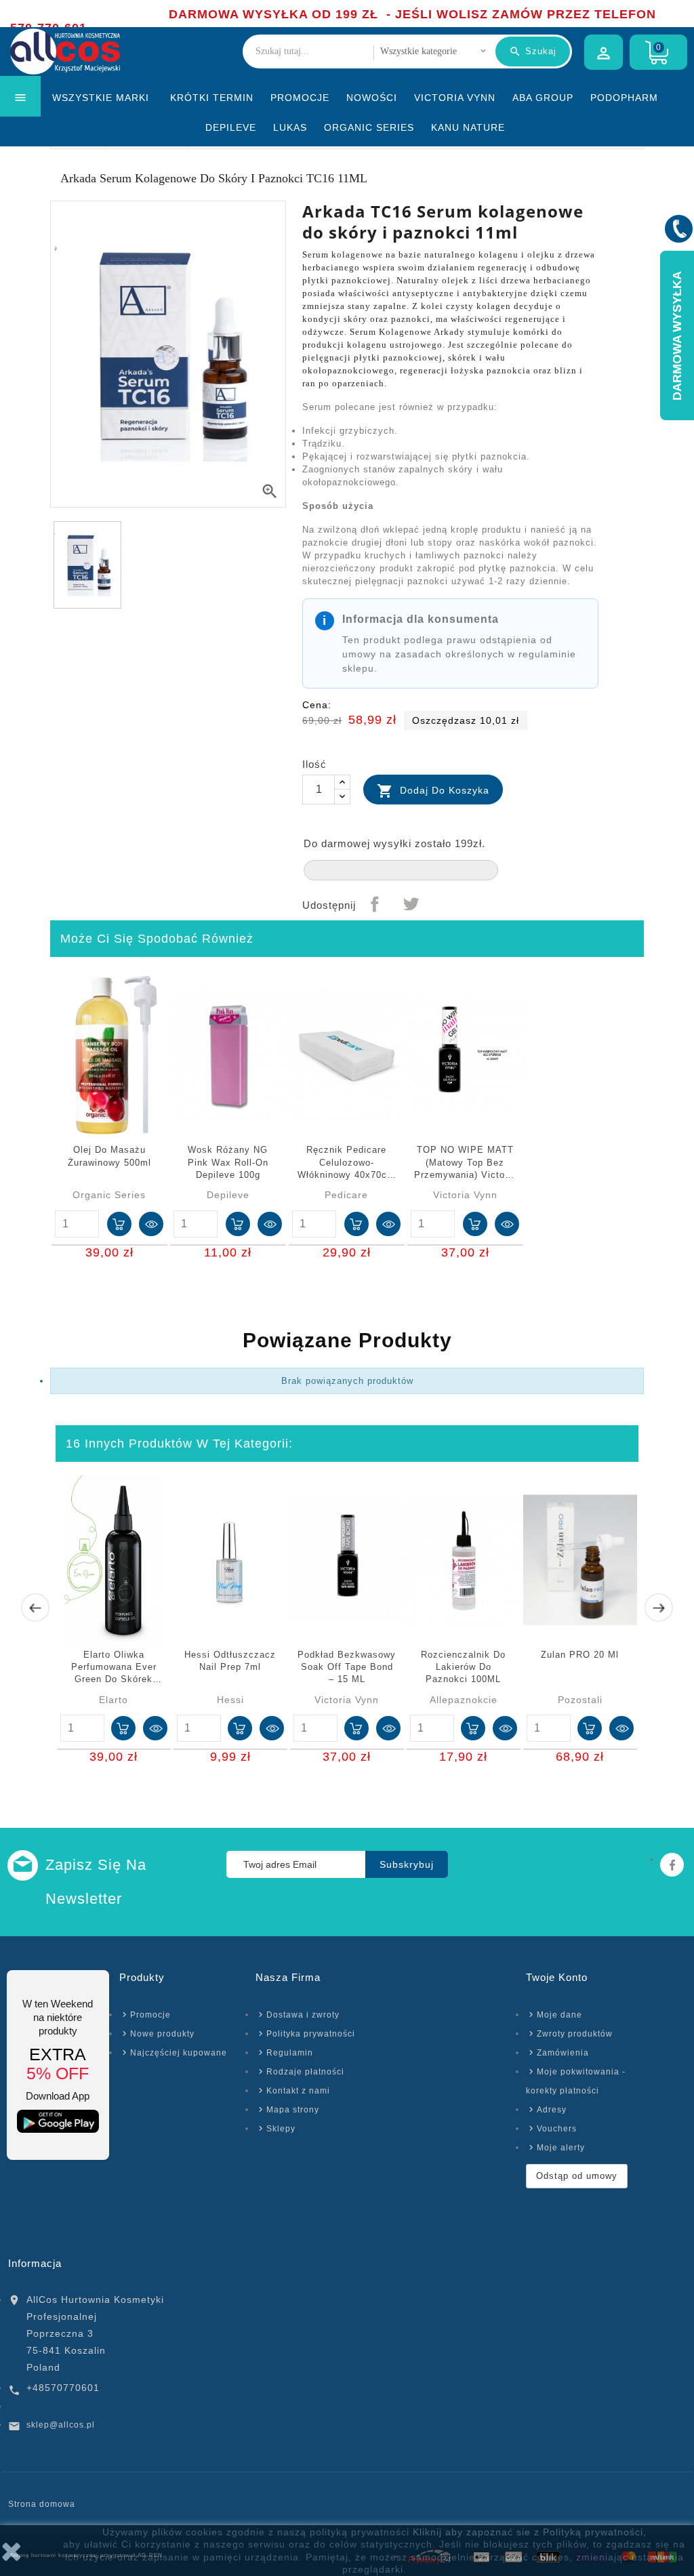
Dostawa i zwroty (303, 2015)
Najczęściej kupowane (179, 2053)
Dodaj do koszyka (433, 791)
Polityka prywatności (311, 2034)
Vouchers (557, 2129)
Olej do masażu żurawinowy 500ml (109, 1156)
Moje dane (559, 2015)
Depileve (231, 127)
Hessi (230, 1700)
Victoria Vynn (455, 98)
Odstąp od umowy (577, 2176)
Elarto (114, 1700)
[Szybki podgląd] (151, 1224)
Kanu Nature (468, 127)
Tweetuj (411, 904)
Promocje (300, 98)
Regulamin (290, 2053)
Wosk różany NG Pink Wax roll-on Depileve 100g (228, 1162)
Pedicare (346, 1195)
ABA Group (543, 98)
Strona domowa (42, 2504)
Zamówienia (563, 2053)
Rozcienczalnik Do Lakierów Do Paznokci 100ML (463, 1667)
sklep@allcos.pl (61, 2425)
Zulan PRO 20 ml (580, 1655)
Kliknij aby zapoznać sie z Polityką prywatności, (530, 2532)
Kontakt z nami (298, 2091)
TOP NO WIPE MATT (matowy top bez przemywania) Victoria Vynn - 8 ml (465, 1163)
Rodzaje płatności (305, 2072)
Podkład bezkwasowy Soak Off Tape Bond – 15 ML (347, 1667)
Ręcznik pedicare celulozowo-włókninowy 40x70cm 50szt (346, 1163)
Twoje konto (557, 1977)
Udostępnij (375, 904)
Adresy (552, 2110)
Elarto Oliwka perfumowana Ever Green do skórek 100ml (114, 1668)
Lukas (290, 127)
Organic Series (369, 127)
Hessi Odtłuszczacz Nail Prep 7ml (230, 1661)
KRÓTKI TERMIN (212, 98)
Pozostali (580, 1700)
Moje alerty (561, 2148)
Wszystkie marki (101, 98)
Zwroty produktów (575, 2034)
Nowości (372, 98)
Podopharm (624, 98)
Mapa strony (293, 2110)
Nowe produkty (162, 2034)
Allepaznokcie (464, 1700)
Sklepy (281, 2129)
